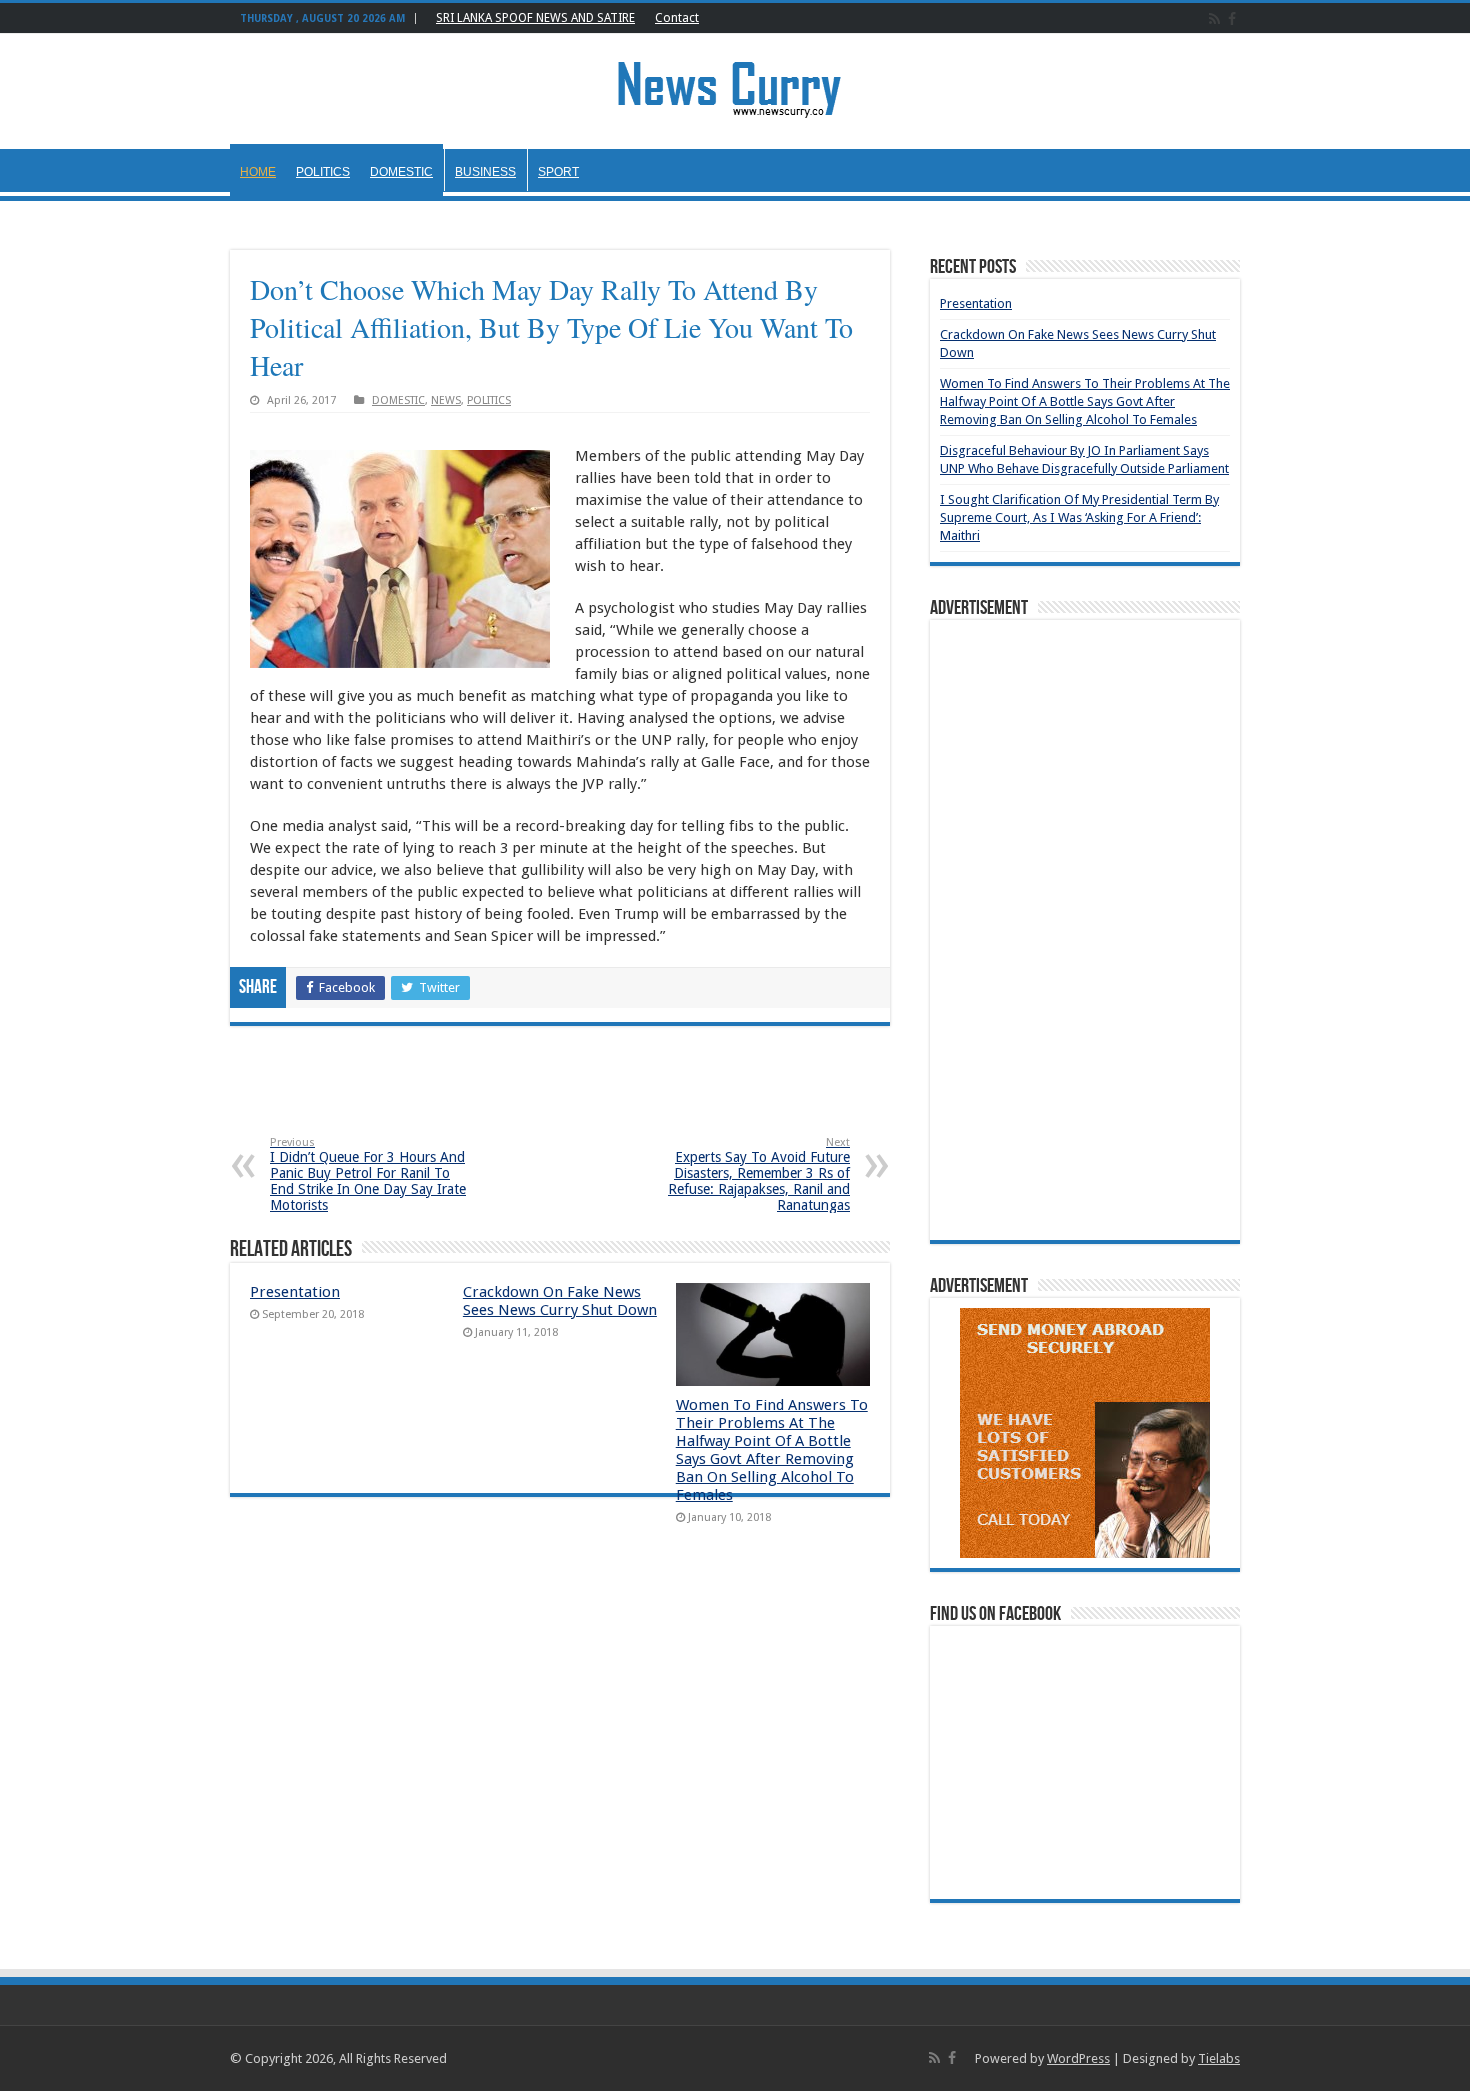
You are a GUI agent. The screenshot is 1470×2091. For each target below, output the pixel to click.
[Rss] (1214, 19)
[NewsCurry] (735, 88)
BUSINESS (485, 172)
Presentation (295, 1292)
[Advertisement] (560, 1096)
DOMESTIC (401, 172)
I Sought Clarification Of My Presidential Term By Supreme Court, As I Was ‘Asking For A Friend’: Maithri (1079, 517)
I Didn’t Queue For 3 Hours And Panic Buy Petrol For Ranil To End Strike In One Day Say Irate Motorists (368, 1174)
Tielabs (1219, 2058)
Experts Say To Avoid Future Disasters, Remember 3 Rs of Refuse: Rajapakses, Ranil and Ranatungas (759, 1174)
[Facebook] (1232, 19)
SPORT (558, 172)
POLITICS (323, 172)
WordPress (1078, 2058)
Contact (677, 18)
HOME (258, 172)
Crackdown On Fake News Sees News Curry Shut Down (560, 1301)
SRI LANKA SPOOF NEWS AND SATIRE (535, 18)
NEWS (446, 400)
